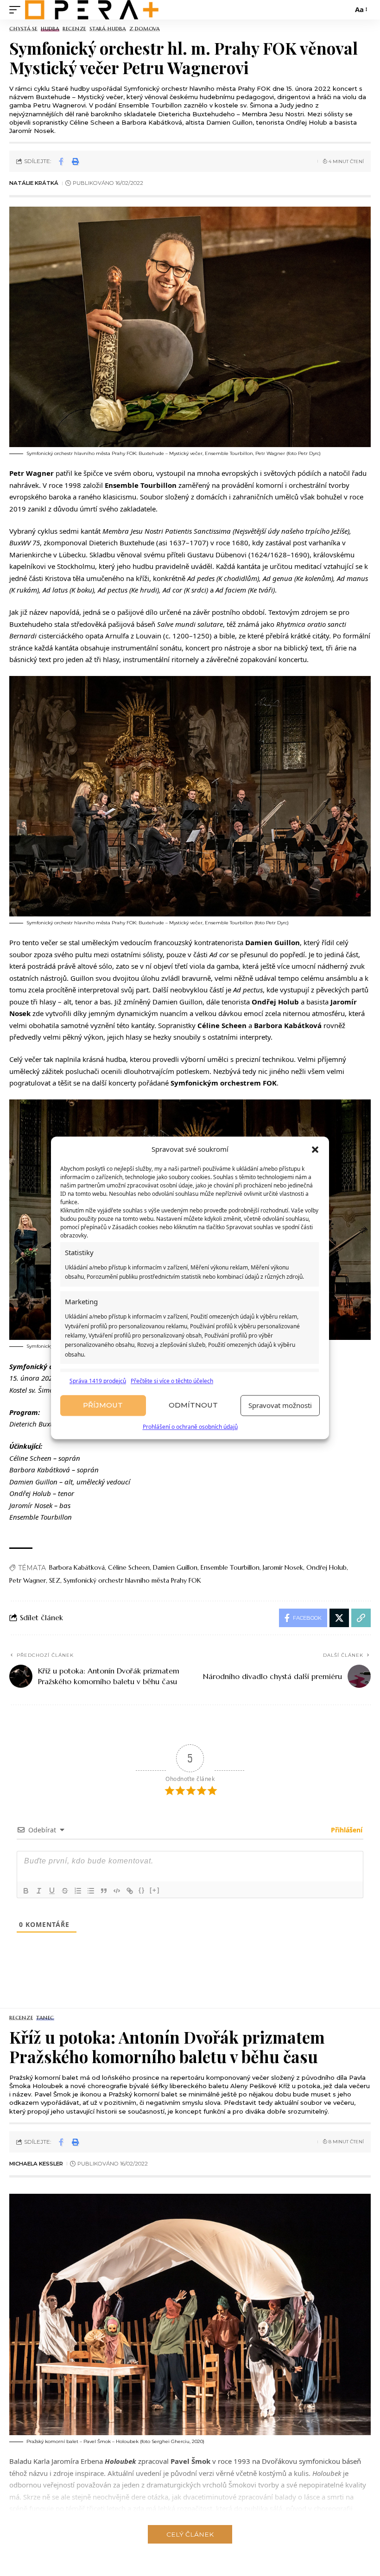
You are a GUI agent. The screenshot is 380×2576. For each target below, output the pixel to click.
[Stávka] (65, 1891)
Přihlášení (346, 1830)
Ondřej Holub (326, 1567)
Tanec (45, 2018)
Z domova (145, 29)
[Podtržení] (52, 1891)
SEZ (55, 1580)
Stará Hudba (108, 29)
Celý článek (190, 2534)
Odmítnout (193, 1405)
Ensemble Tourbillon (230, 1567)
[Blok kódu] (117, 1891)
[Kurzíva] (39, 1891)
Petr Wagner (28, 1580)
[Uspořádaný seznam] (78, 1891)
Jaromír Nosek (283, 1567)
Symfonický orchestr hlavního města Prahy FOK (132, 1580)
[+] (155, 1890)
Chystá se (23, 29)
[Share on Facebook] (61, 161)
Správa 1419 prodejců (98, 1381)
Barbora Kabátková (77, 1567)
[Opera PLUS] (92, 10)
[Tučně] (26, 1891)
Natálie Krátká (34, 183)
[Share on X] (339, 1618)
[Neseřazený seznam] (91, 1891)
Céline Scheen (129, 1567)
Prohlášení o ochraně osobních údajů (190, 1427)
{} (142, 1890)
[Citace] (104, 1891)
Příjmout (103, 1405)
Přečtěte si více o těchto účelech (172, 1381)
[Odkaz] (130, 1891)
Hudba (50, 29)
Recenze (74, 29)
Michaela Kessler (36, 2164)
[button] (315, 1149)
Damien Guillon (175, 1567)
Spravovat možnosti (280, 1406)
